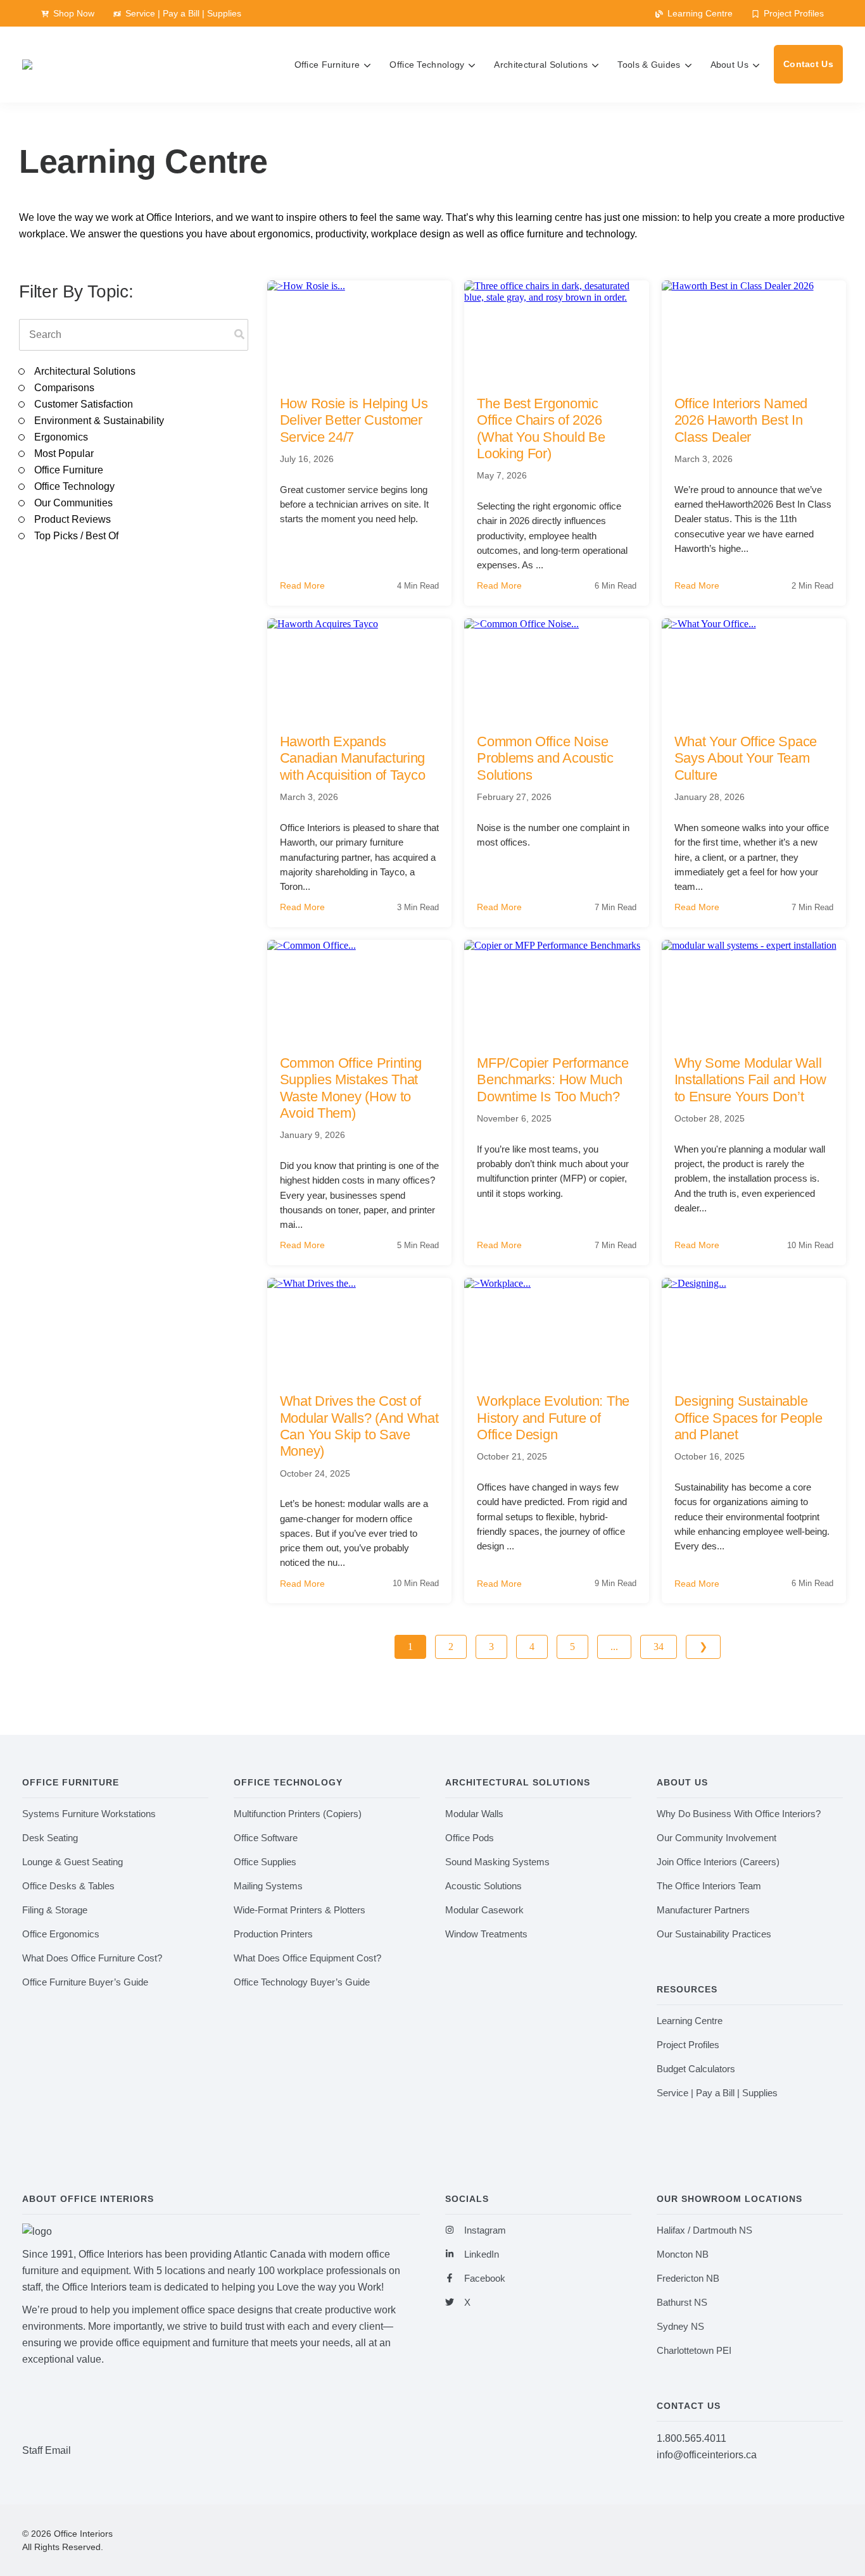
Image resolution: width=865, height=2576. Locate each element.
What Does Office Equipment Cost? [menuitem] (307, 1958)
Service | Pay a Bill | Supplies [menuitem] (717, 2093)
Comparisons (64, 388)
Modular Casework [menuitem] (484, 1910)
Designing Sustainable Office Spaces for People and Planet (748, 1418)
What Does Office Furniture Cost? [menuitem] (92, 1958)
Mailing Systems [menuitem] (268, 1886)
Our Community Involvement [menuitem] (717, 1838)
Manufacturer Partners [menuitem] (703, 1910)
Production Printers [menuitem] (273, 1934)
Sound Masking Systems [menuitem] (497, 1862)
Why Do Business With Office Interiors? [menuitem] (739, 1814)
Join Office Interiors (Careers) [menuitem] (718, 1862)
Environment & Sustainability (99, 421)
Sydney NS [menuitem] (680, 2326)
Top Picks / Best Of (76, 536)
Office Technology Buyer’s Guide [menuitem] (302, 1982)
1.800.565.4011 (691, 2438)
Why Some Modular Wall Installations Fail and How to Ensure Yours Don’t (750, 1080)
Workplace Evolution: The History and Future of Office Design (553, 1418)
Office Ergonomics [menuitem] (61, 1934)
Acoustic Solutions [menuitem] (483, 1886)
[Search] (239, 335)
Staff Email (47, 2450)
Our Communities (73, 503)
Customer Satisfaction (84, 404)
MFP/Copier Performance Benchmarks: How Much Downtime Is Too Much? (552, 1080)
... (614, 1647)
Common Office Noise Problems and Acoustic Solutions (545, 758)
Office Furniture (69, 470)
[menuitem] (68, 13)
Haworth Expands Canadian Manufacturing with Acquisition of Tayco (353, 758)
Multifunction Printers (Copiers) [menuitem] (298, 1814)
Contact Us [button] (808, 64)
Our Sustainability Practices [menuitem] (714, 1934)
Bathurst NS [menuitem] (682, 2302)
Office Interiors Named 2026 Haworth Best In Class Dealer (741, 420)
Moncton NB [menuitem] (683, 2254)
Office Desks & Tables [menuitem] (68, 1886)
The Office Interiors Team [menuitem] (709, 1886)
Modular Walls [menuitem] (474, 1814)
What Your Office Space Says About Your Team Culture (746, 758)
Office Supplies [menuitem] (265, 1862)
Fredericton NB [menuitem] (688, 2278)
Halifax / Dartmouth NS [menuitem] (704, 2230)
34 (659, 1647)
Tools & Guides (649, 65)
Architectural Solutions (85, 371)
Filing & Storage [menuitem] (55, 1910)
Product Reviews (73, 519)
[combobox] (134, 335)
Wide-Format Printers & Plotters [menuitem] (300, 1910)
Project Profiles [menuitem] (688, 2045)
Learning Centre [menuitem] (690, 2021)
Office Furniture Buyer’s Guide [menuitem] (85, 1982)
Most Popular (64, 453)
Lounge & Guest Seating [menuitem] (73, 1862)
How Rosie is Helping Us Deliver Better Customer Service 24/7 (354, 420)
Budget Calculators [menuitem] (696, 2069)
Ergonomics (61, 437)
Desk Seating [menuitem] (50, 1838)
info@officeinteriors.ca (707, 2455)
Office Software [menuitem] (266, 1838)
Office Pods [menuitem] (470, 1838)
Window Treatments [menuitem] (486, 1934)
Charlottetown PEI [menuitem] (694, 2350)
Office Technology (74, 486)
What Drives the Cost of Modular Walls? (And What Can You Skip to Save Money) (359, 1426)
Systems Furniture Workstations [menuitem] (89, 1814)
